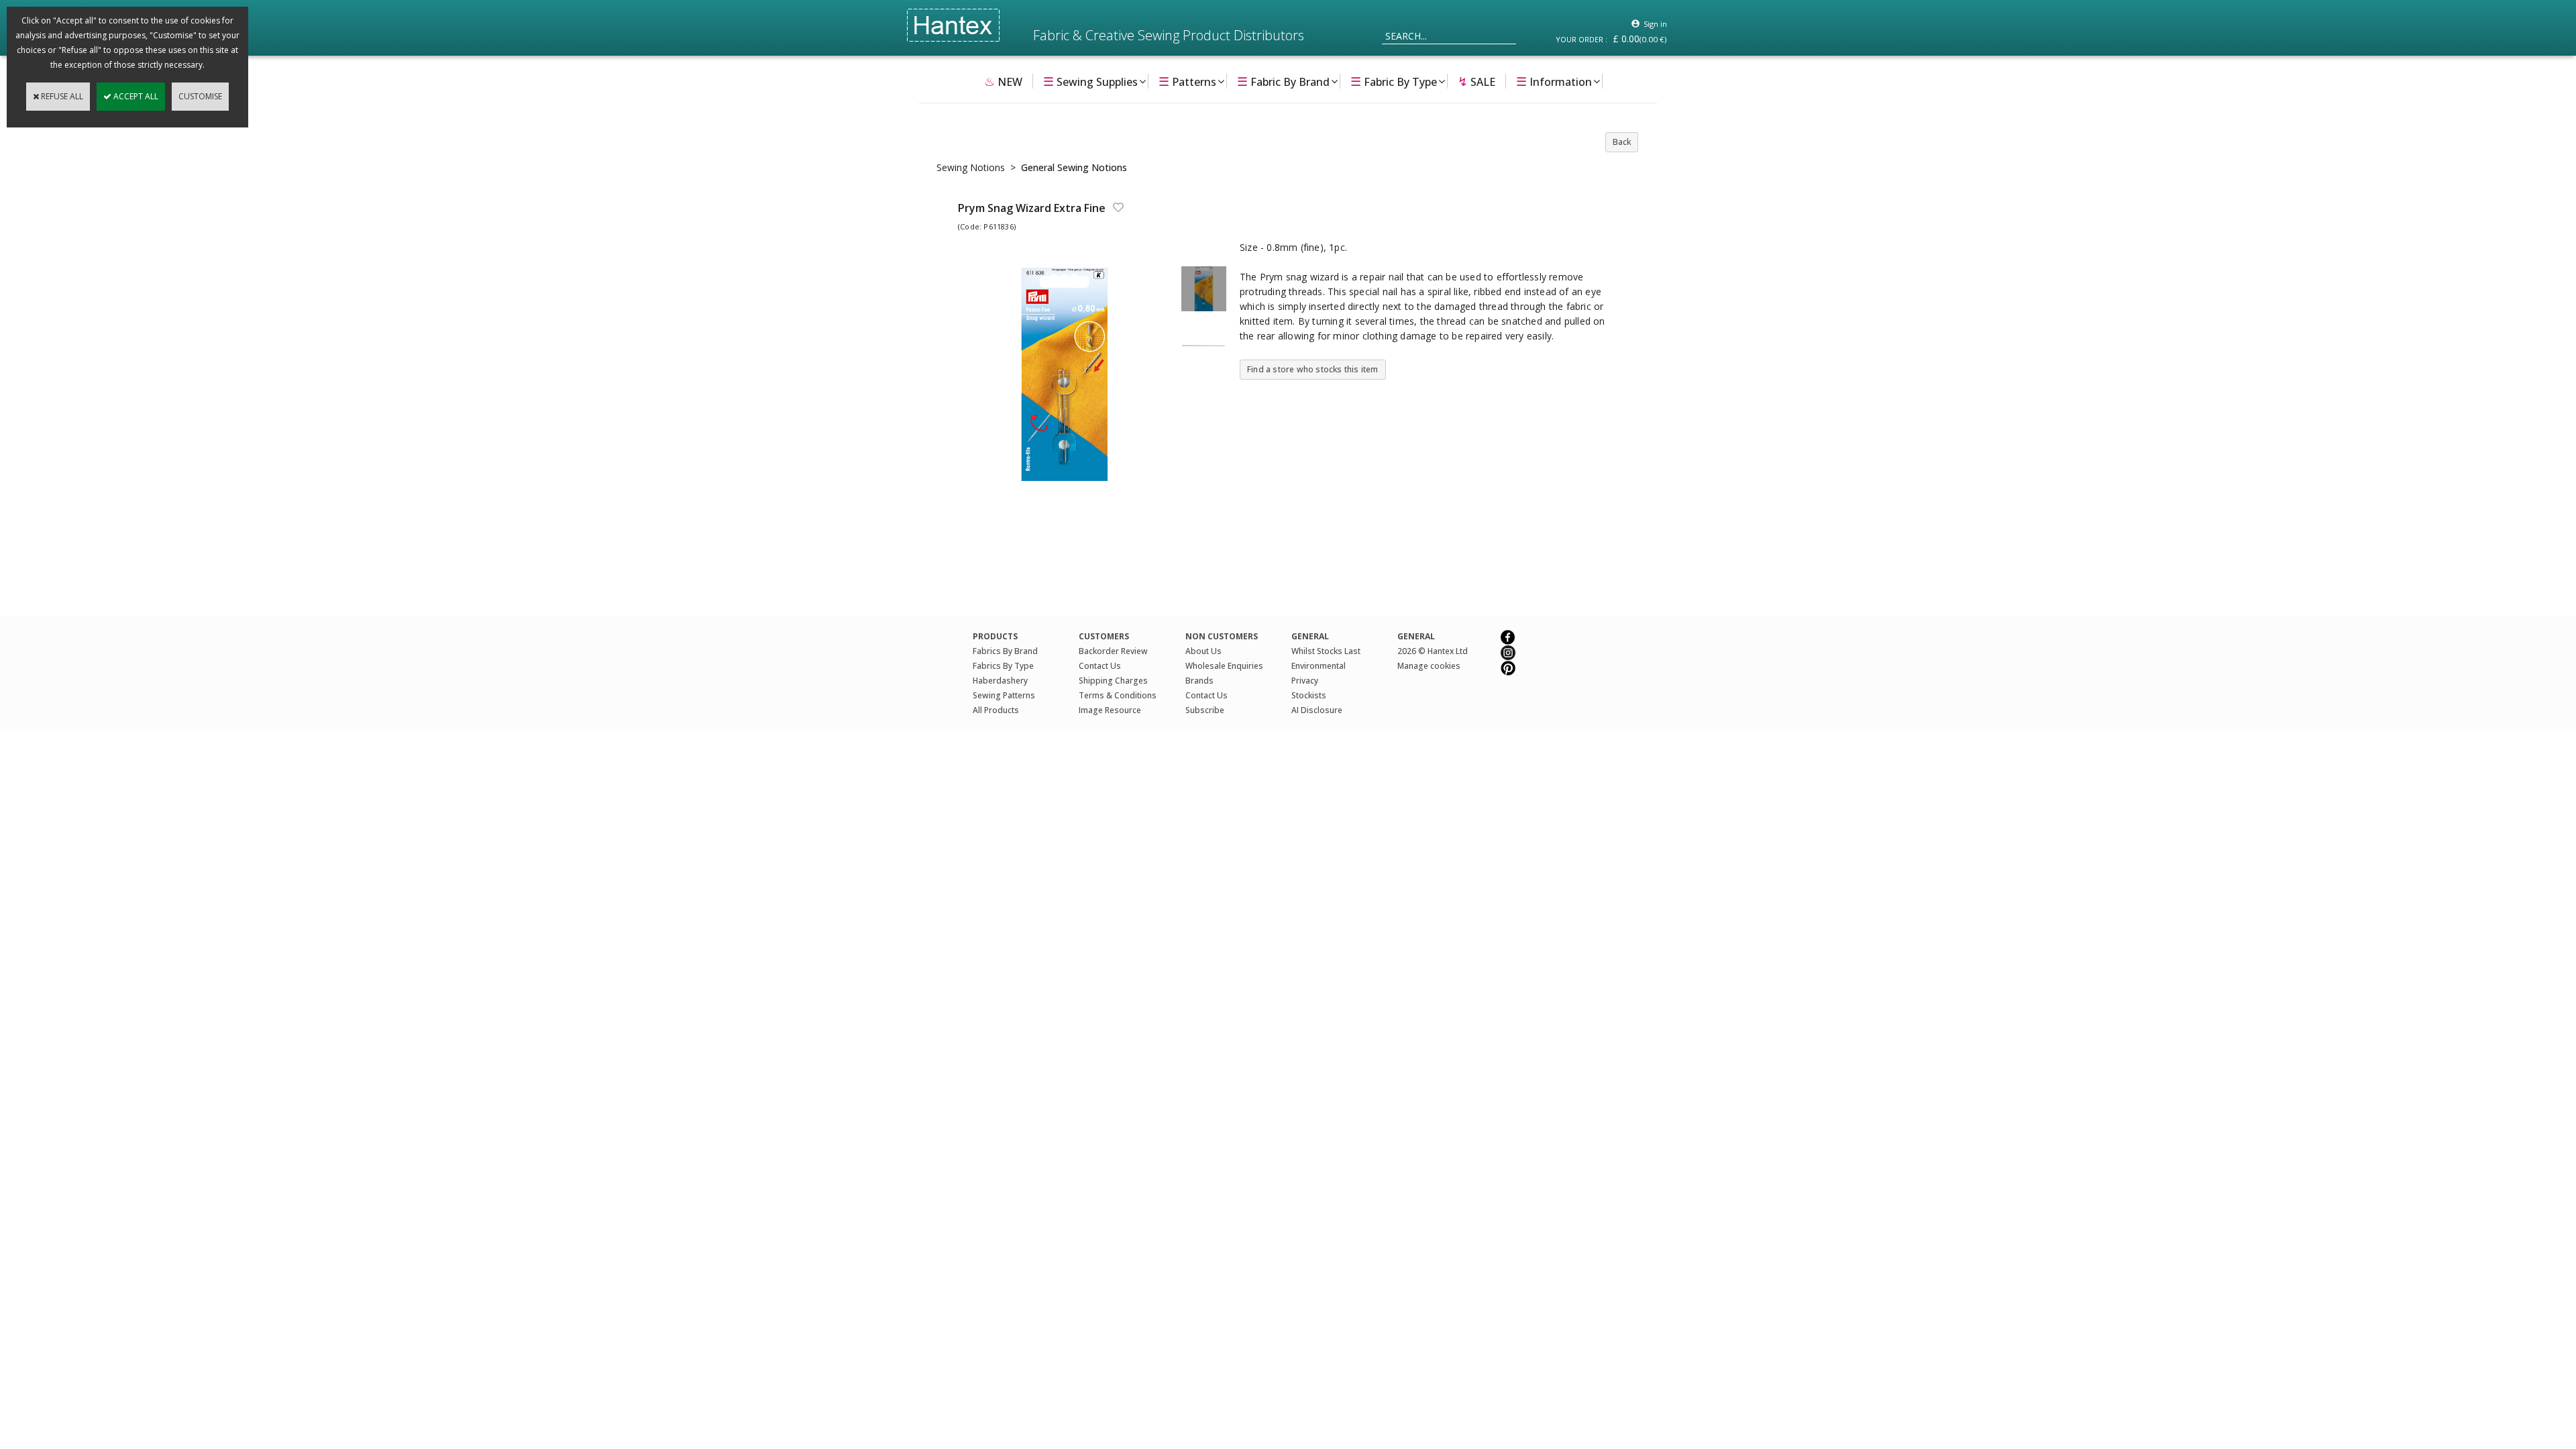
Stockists (1309, 695)
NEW (1003, 81)
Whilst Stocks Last (1326, 651)
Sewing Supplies (1090, 81)
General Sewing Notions (1074, 167)
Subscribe (1205, 710)
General (1416, 636)
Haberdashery (1000, 681)
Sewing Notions (971, 167)
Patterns (1187, 81)
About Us (1203, 651)
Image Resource (1110, 710)
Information (1554, 81)
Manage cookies (1429, 666)
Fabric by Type (1394, 81)
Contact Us (1100, 666)
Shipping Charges (1113, 681)
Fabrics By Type (1003, 666)
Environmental (1319, 666)
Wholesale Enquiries (1224, 666)
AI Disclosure (1317, 710)
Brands (1199, 681)
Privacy (1305, 681)
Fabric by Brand (1283, 81)
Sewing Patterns (1004, 695)
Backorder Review (1113, 651)
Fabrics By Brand (1005, 651)
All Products (996, 710)
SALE (1477, 81)
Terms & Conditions (1118, 695)
